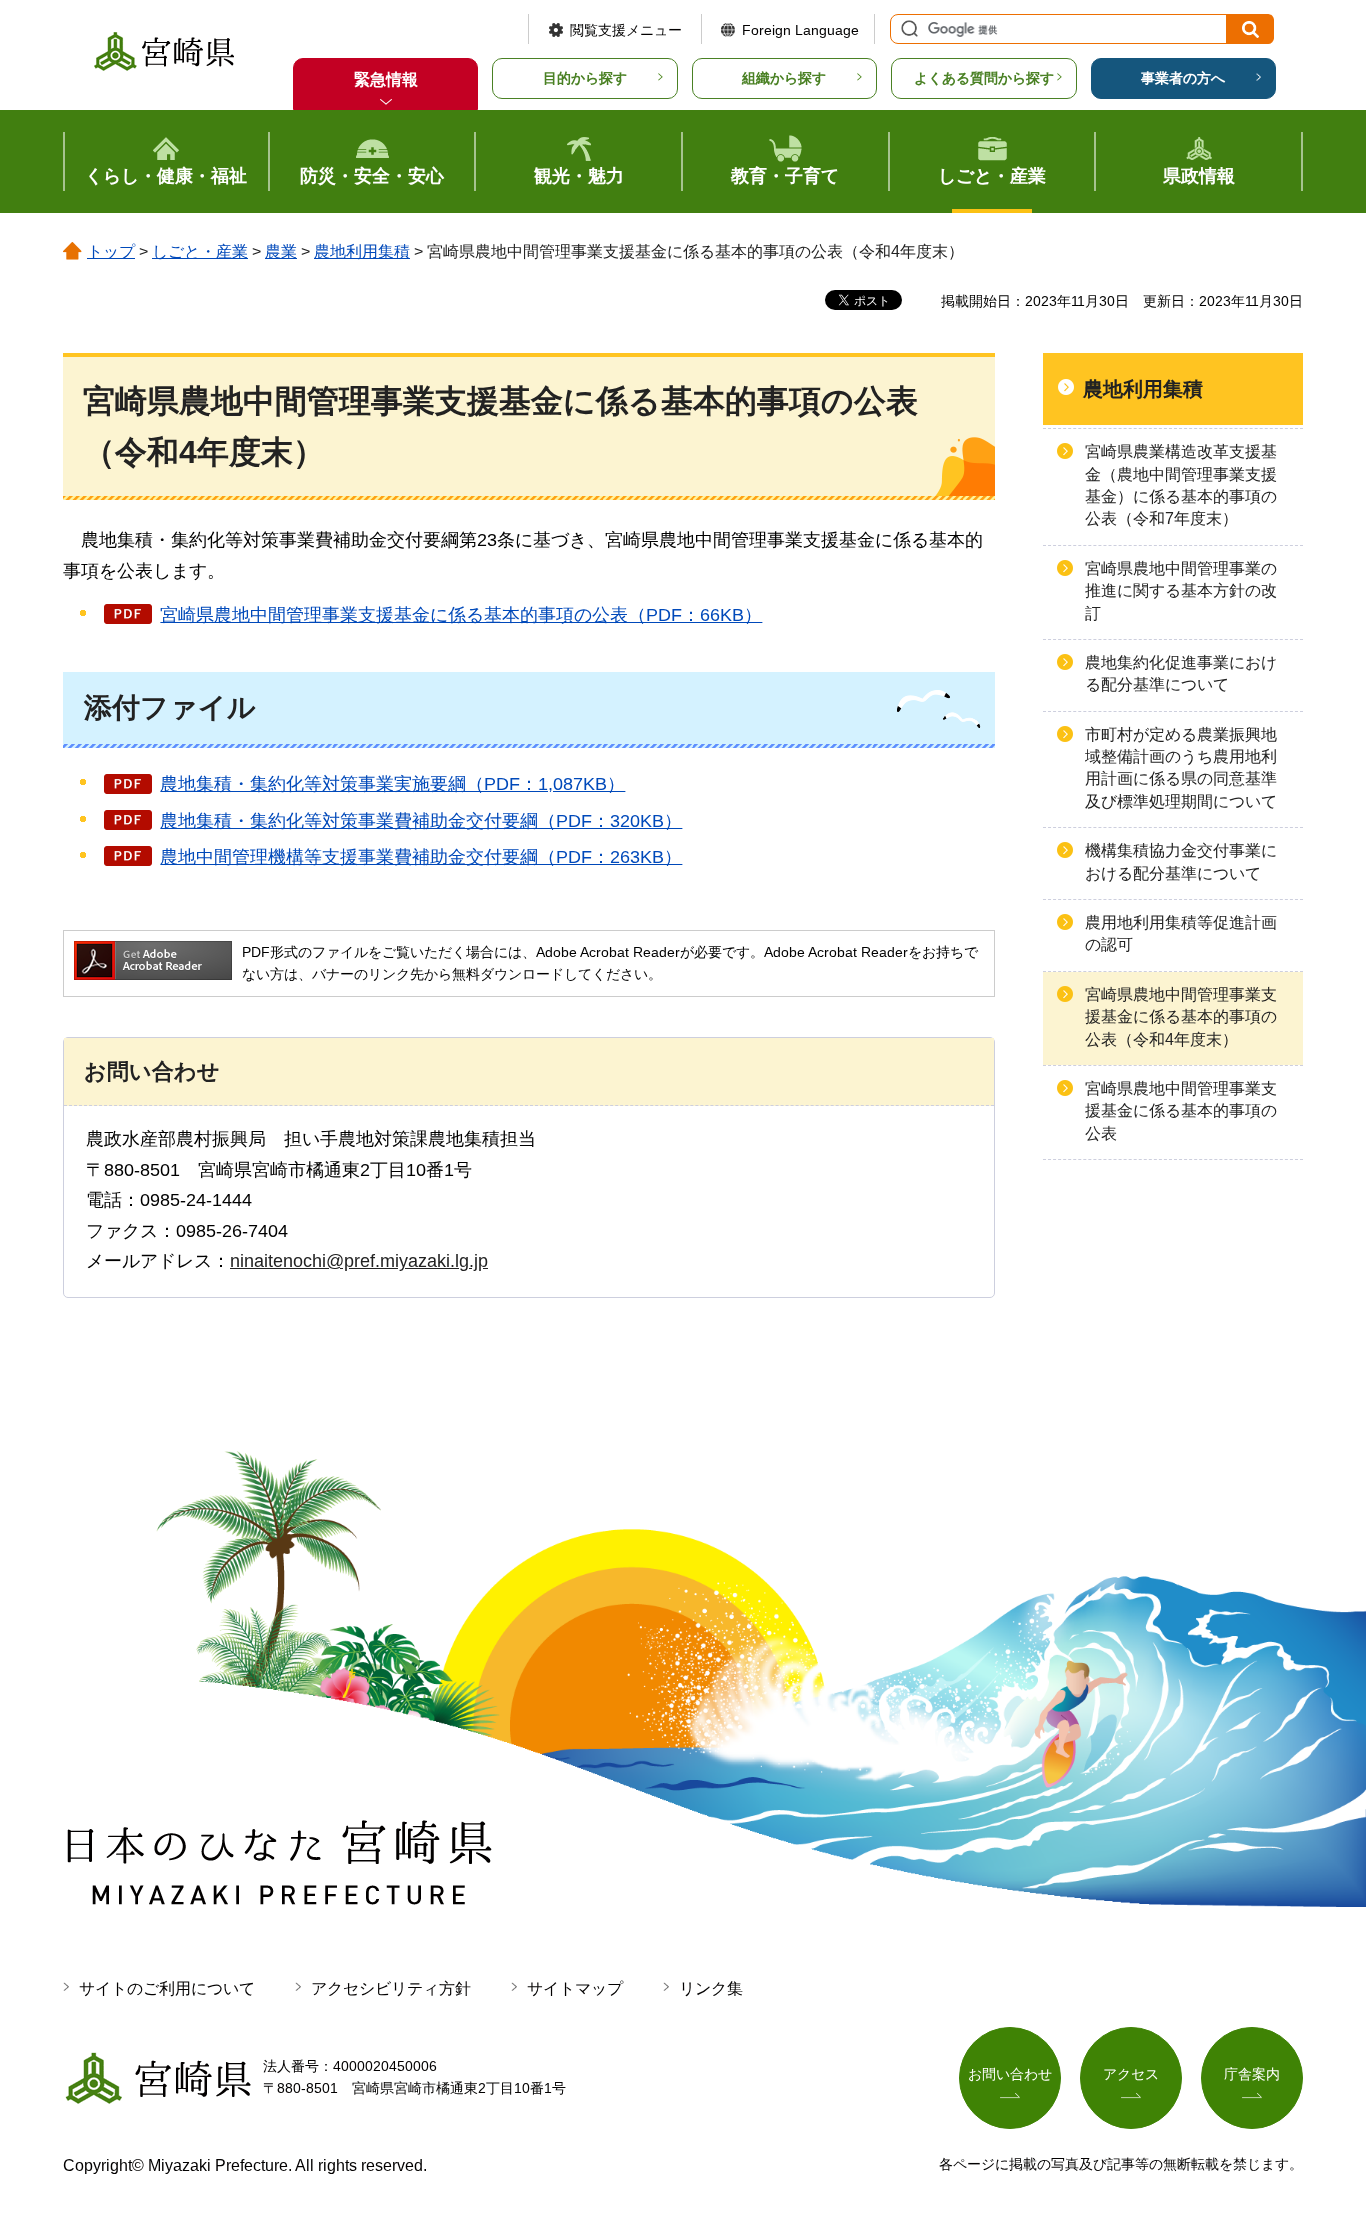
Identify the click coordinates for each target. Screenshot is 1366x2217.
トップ (111, 251)
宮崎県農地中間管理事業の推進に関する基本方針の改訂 (1181, 591)
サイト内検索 (907, 29)
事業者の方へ (1183, 78)
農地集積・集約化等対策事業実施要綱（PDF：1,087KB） (392, 784)
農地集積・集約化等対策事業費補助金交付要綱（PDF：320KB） (421, 821)
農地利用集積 (362, 251)
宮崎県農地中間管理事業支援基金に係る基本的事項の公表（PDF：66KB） (461, 615)
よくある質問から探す (984, 78)
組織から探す (784, 78)
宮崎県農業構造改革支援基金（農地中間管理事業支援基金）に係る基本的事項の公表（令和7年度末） (1181, 485)
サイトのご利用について (167, 1988)
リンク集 (711, 1988)
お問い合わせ (1010, 2074)
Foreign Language (800, 30)
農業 (281, 251)
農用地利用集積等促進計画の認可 (1181, 933)
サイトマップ (575, 1988)
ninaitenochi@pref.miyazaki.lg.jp (359, 1261)
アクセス (1131, 2074)
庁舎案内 (1252, 2074)
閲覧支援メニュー (626, 30)
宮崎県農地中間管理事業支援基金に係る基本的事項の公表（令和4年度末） (1181, 1017)
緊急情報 (386, 79)
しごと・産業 (200, 251)
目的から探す (585, 78)
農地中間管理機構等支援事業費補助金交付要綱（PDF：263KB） (421, 857)
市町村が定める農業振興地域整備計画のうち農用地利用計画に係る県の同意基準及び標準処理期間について (1181, 768)
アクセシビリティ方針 (391, 1988)
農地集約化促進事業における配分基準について (1181, 673)
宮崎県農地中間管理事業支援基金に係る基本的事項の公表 (1181, 1111)
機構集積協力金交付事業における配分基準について (1181, 861)
